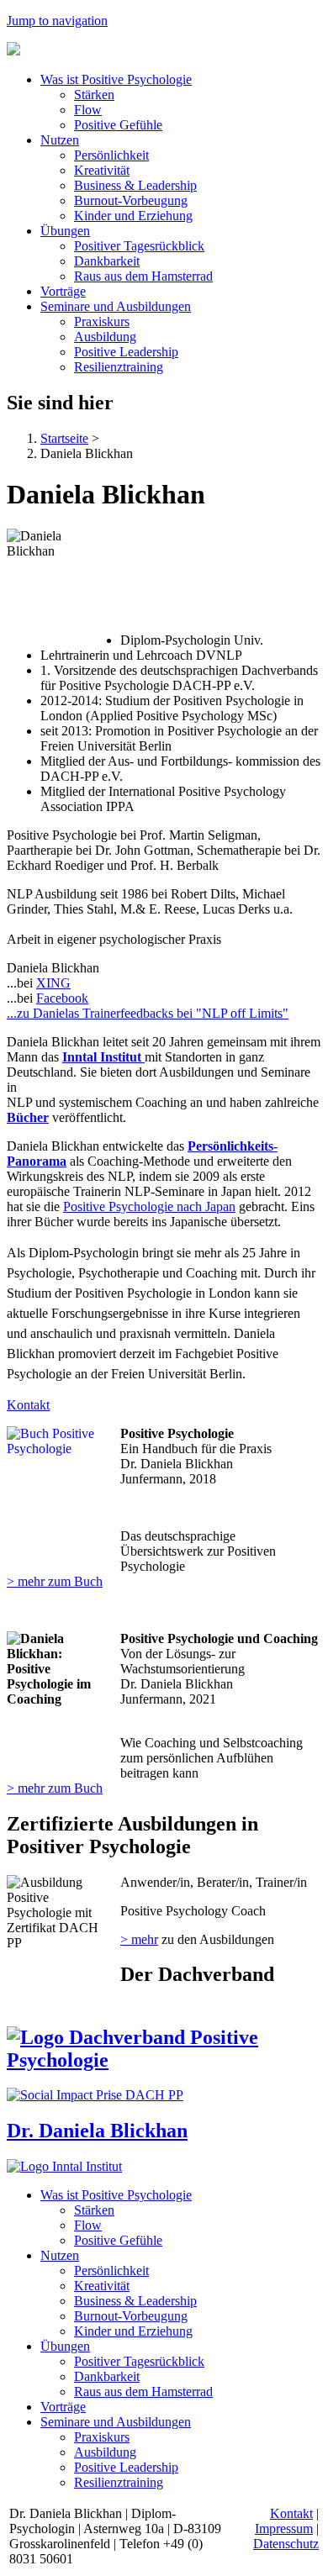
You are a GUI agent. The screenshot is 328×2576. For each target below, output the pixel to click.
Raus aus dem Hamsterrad (143, 276)
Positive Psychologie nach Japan (149, 1206)
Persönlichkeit (111, 155)
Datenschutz (286, 2544)
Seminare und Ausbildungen (116, 306)
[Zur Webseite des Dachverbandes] (164, 2060)
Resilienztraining (119, 367)
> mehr (139, 1939)
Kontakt (28, 1405)
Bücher (28, 1117)
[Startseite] (13, 51)
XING (53, 983)
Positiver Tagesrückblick (139, 246)
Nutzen (60, 140)
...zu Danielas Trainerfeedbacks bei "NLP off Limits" (148, 1013)
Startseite (64, 438)
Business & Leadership (135, 185)
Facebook (62, 998)
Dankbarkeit (107, 261)
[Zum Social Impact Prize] (95, 2095)
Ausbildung (105, 337)
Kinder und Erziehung (133, 216)
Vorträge (63, 291)
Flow (88, 110)
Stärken (94, 95)
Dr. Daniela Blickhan (97, 2131)
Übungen (65, 231)
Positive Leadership (126, 352)
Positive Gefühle (118, 125)
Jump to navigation (57, 21)
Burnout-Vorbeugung (131, 200)
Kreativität (102, 170)
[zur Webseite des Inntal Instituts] (64, 2166)
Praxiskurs (102, 321)
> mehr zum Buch (55, 1581)
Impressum (284, 2529)
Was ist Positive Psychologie (116, 79)
